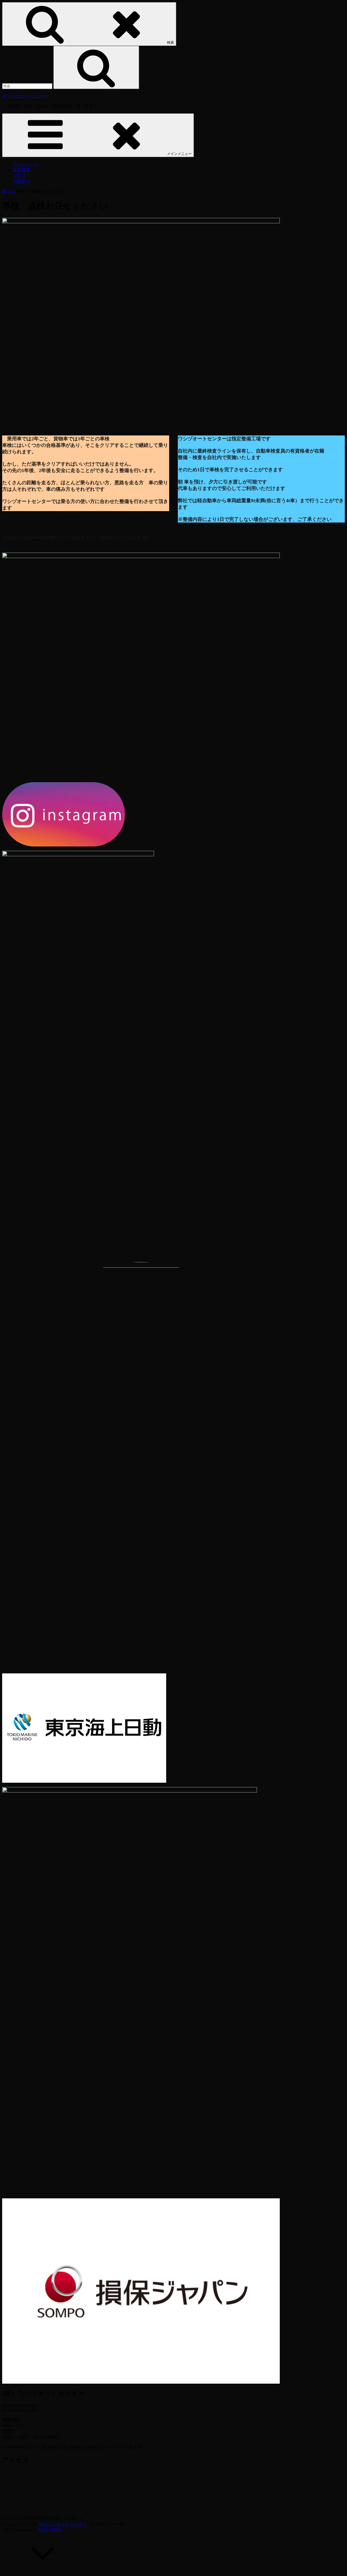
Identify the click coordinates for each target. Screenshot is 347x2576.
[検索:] (28, 86)
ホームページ (26, 164)
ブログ (20, 175)
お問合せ (22, 181)
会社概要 (22, 170)
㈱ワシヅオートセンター (26, 96)
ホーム (9, 191)
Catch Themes (51, 2529)
